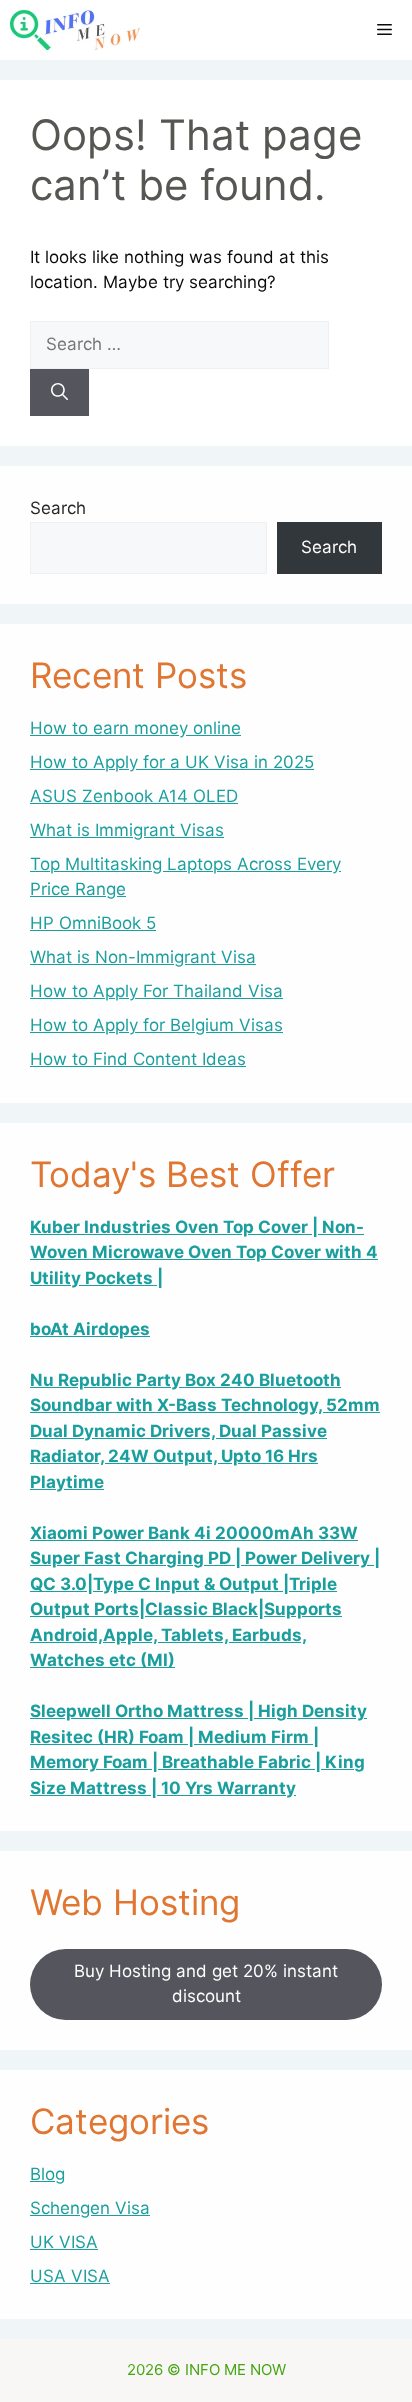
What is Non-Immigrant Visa (143, 957)
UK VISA (64, 2242)
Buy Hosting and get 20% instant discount (206, 1984)
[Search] (59, 393)
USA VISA (70, 2276)
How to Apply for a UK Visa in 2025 (172, 762)
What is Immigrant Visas (127, 830)
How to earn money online (135, 728)
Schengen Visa (90, 2208)
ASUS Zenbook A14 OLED (134, 796)
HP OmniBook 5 (93, 923)
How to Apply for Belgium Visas (156, 1025)
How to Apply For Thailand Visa (156, 991)
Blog (47, 2174)
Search (58, 508)
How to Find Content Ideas (138, 1059)
